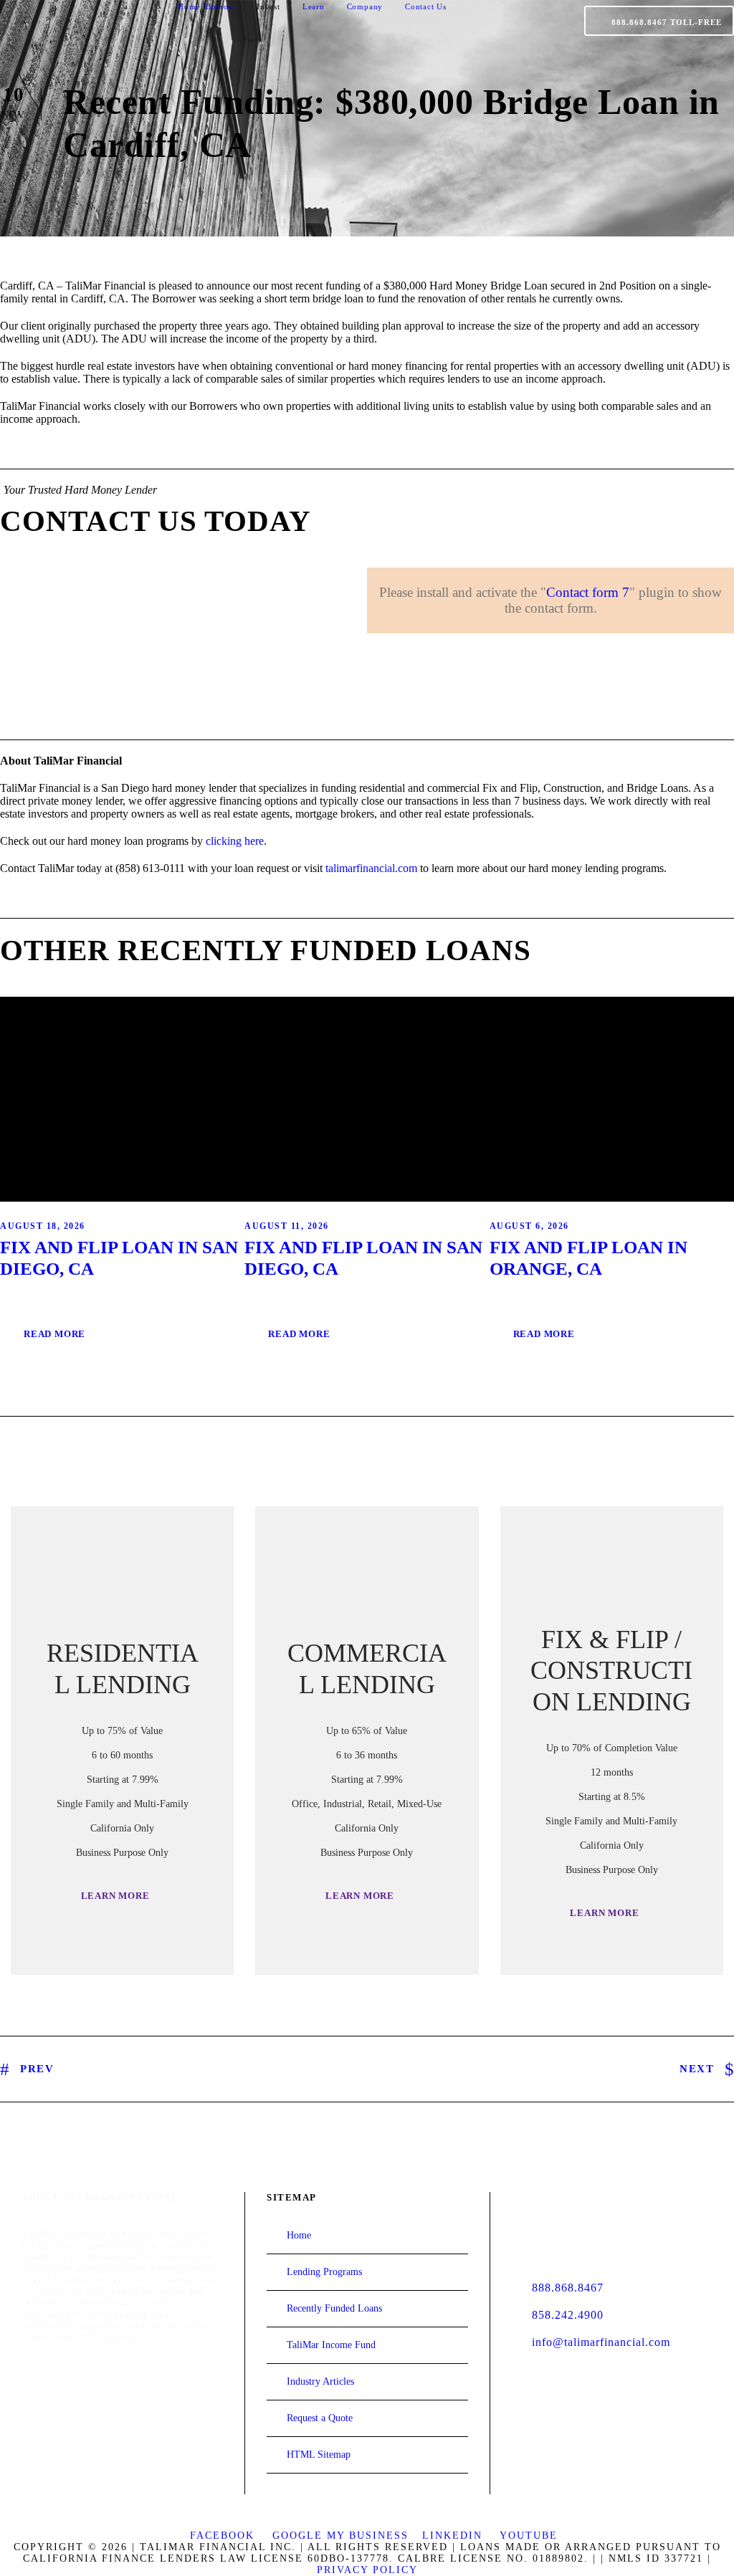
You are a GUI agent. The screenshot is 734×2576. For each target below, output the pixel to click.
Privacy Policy (367, 2570)
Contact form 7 (588, 592)
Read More (54, 1334)
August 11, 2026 (287, 1226)
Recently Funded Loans (334, 2308)
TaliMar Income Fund (331, 2345)
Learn (314, 6)
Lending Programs (324, 2272)
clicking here (235, 841)
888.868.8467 (568, 2288)
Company (365, 6)
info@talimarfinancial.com (601, 2342)
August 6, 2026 (529, 1226)
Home (189, 6)
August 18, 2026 (43, 1226)
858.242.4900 (568, 2315)
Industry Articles (320, 2381)
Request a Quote (320, 2418)
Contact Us (426, 6)
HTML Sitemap (319, 2455)
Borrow (220, 6)
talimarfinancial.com (371, 868)
